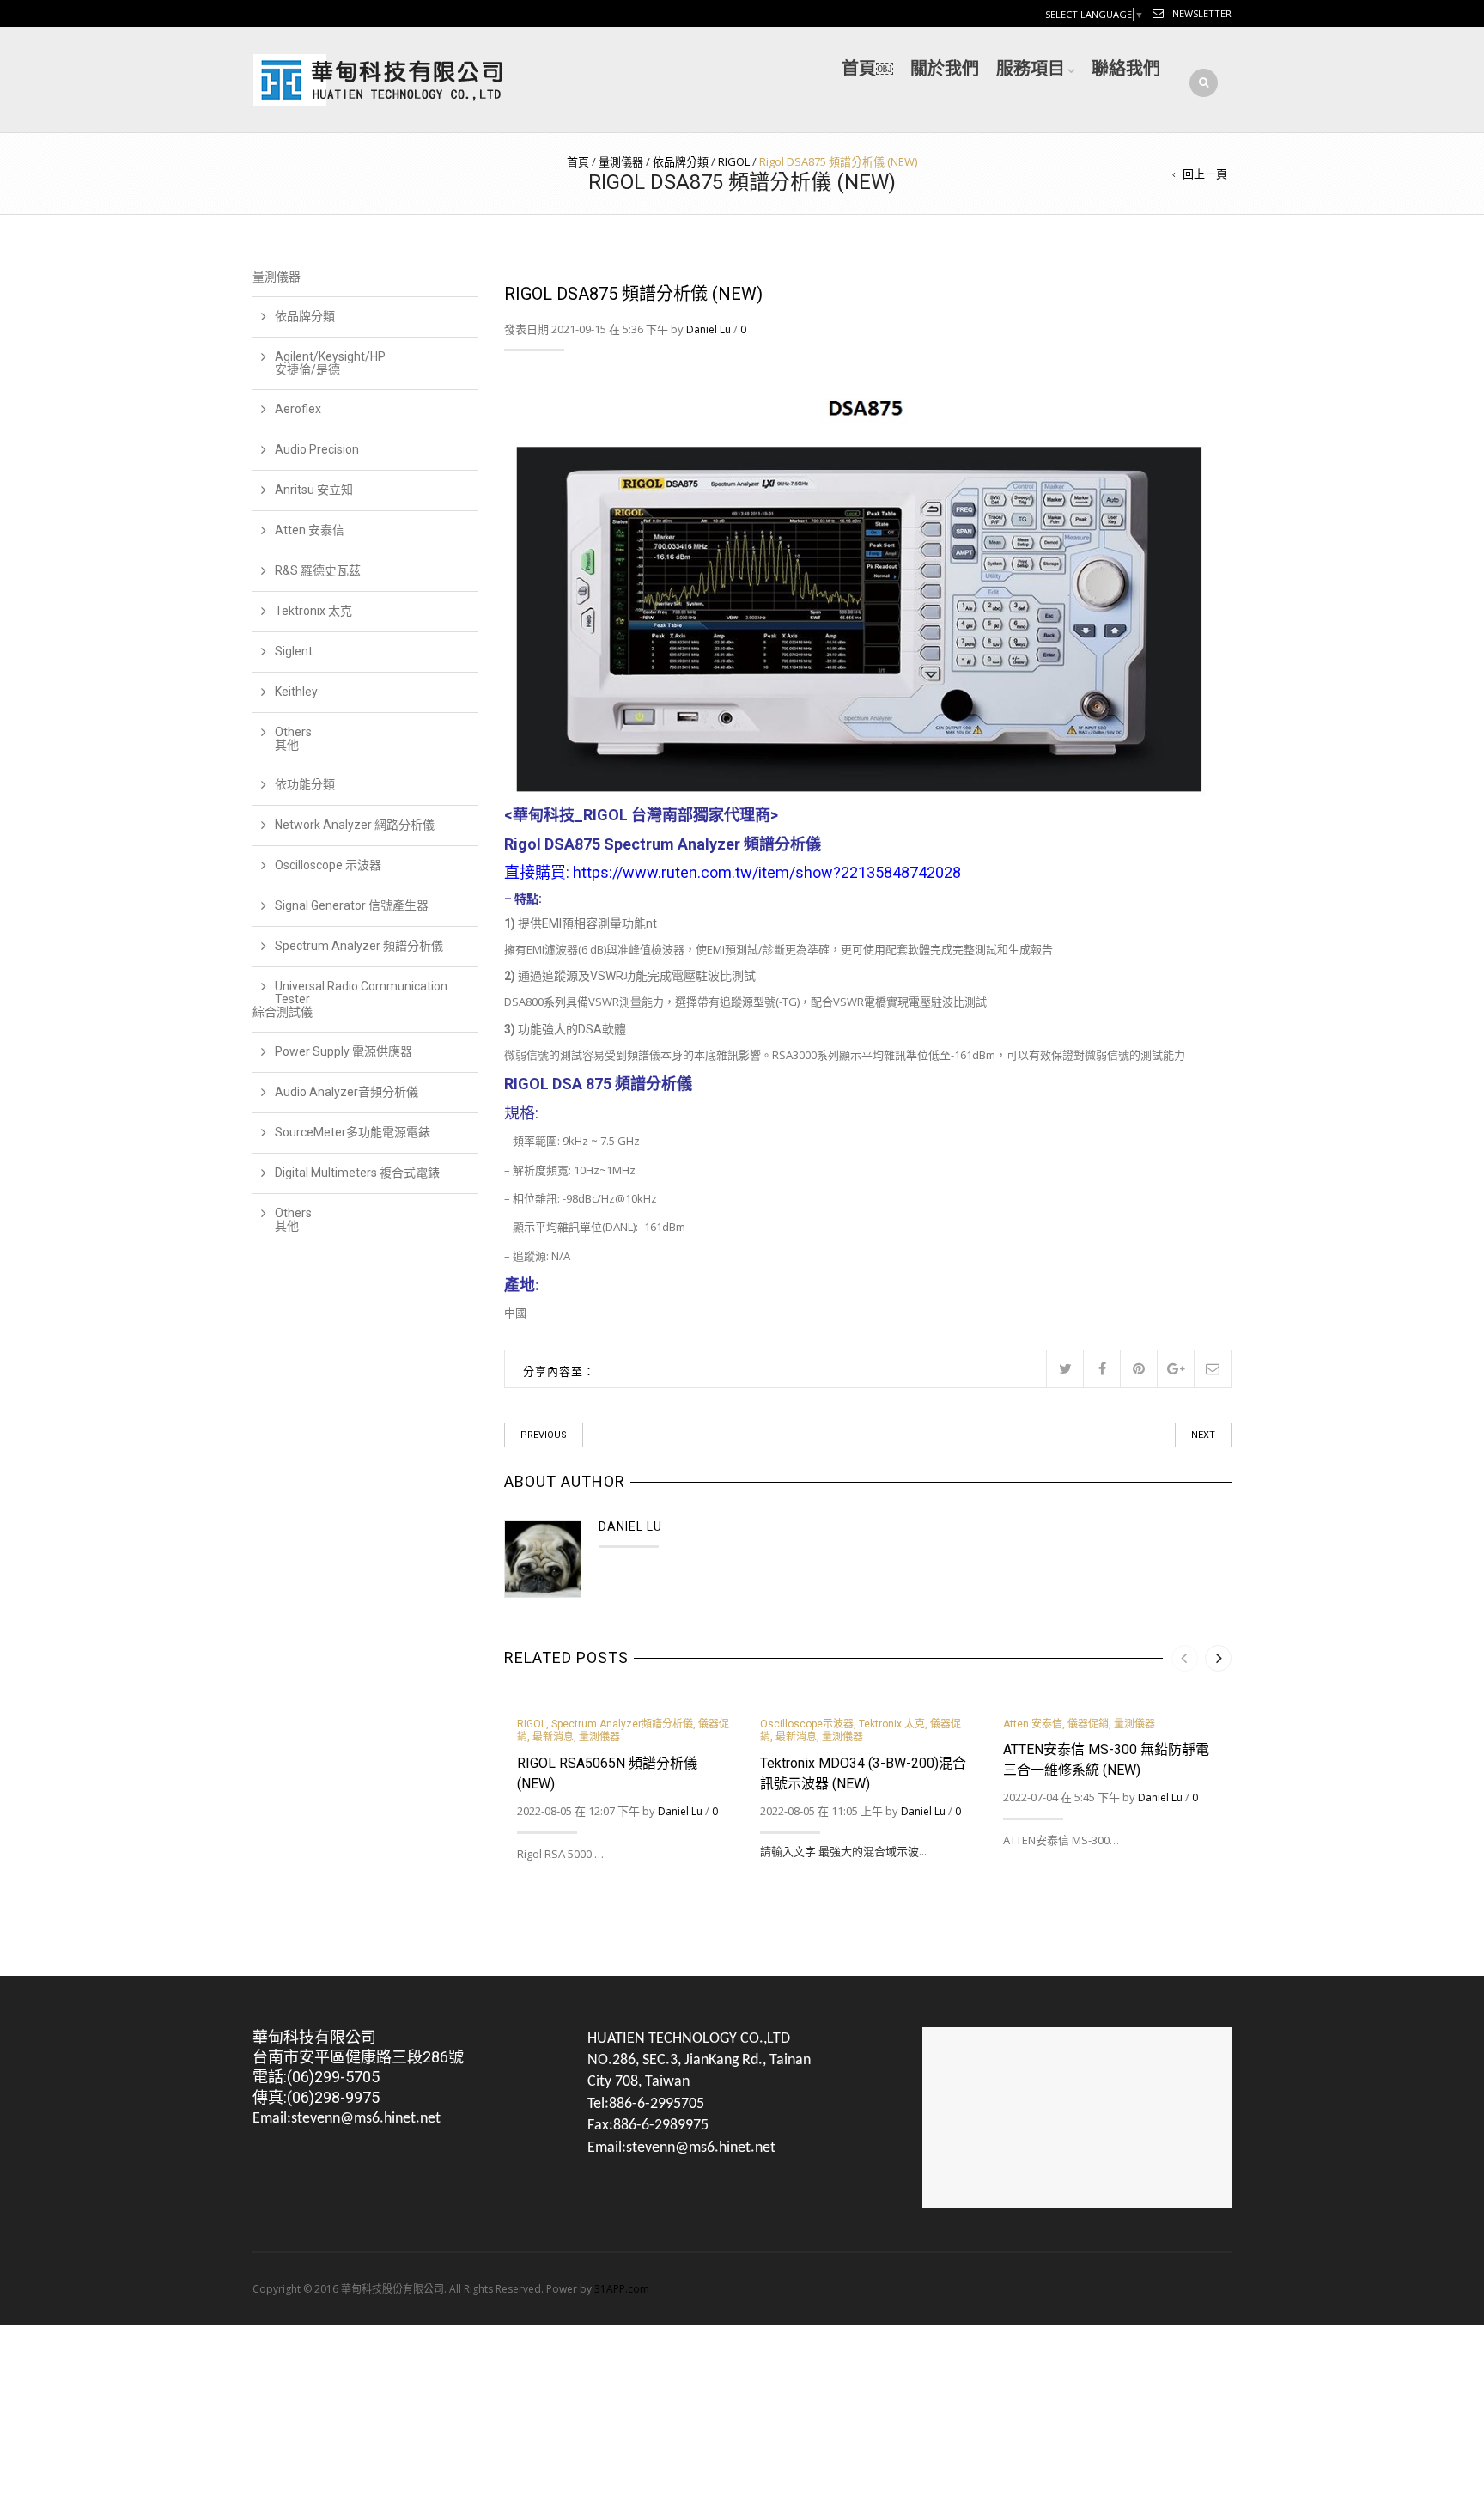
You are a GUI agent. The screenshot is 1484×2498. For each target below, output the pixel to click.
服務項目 (1031, 69)
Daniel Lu (709, 329)
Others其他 (293, 738)
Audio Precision (317, 449)
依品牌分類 (681, 161)
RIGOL (734, 161)
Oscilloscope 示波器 (328, 865)
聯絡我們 (1126, 69)
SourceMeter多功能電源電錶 (353, 1132)
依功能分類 (305, 784)
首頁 (578, 161)
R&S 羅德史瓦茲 (318, 570)
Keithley (296, 692)
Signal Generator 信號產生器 (352, 905)
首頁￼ (867, 69)
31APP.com (622, 2289)
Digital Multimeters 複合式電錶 (357, 1173)
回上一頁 (1205, 174)
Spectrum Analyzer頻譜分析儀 (622, 1724)
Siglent (294, 651)
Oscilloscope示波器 (807, 1724)
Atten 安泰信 (1033, 1724)
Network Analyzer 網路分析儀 (355, 825)
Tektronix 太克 (892, 1724)
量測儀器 (621, 161)
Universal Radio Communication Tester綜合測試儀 (350, 999)
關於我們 (945, 69)
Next (1203, 1435)
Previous (544, 1435)
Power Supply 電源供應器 (344, 1051)
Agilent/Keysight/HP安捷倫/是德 (330, 363)
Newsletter (1202, 13)
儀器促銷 (1088, 1724)
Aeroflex (298, 409)
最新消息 (553, 1737)
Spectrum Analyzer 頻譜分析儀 (359, 946)
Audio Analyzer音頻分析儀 (347, 1092)
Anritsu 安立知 (314, 490)
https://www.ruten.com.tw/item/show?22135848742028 (767, 872)
